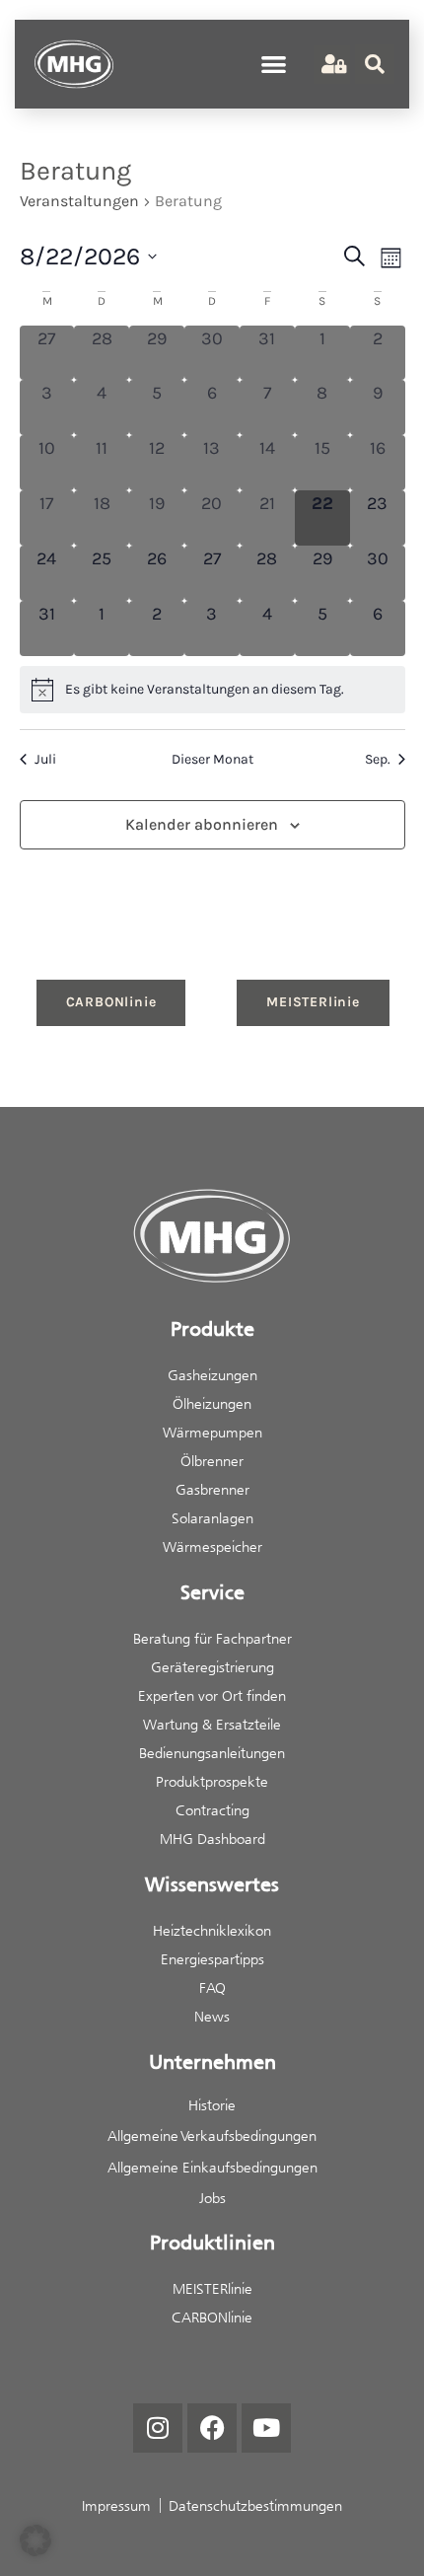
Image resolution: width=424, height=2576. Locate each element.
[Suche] (375, 64)
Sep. (378, 759)
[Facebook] (212, 2428)
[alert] (212, 690)
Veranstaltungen (79, 201)
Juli (45, 759)
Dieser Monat (212, 759)
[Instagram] (158, 2428)
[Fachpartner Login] (332, 65)
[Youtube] (266, 2428)
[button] (274, 64)
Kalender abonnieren (202, 824)
